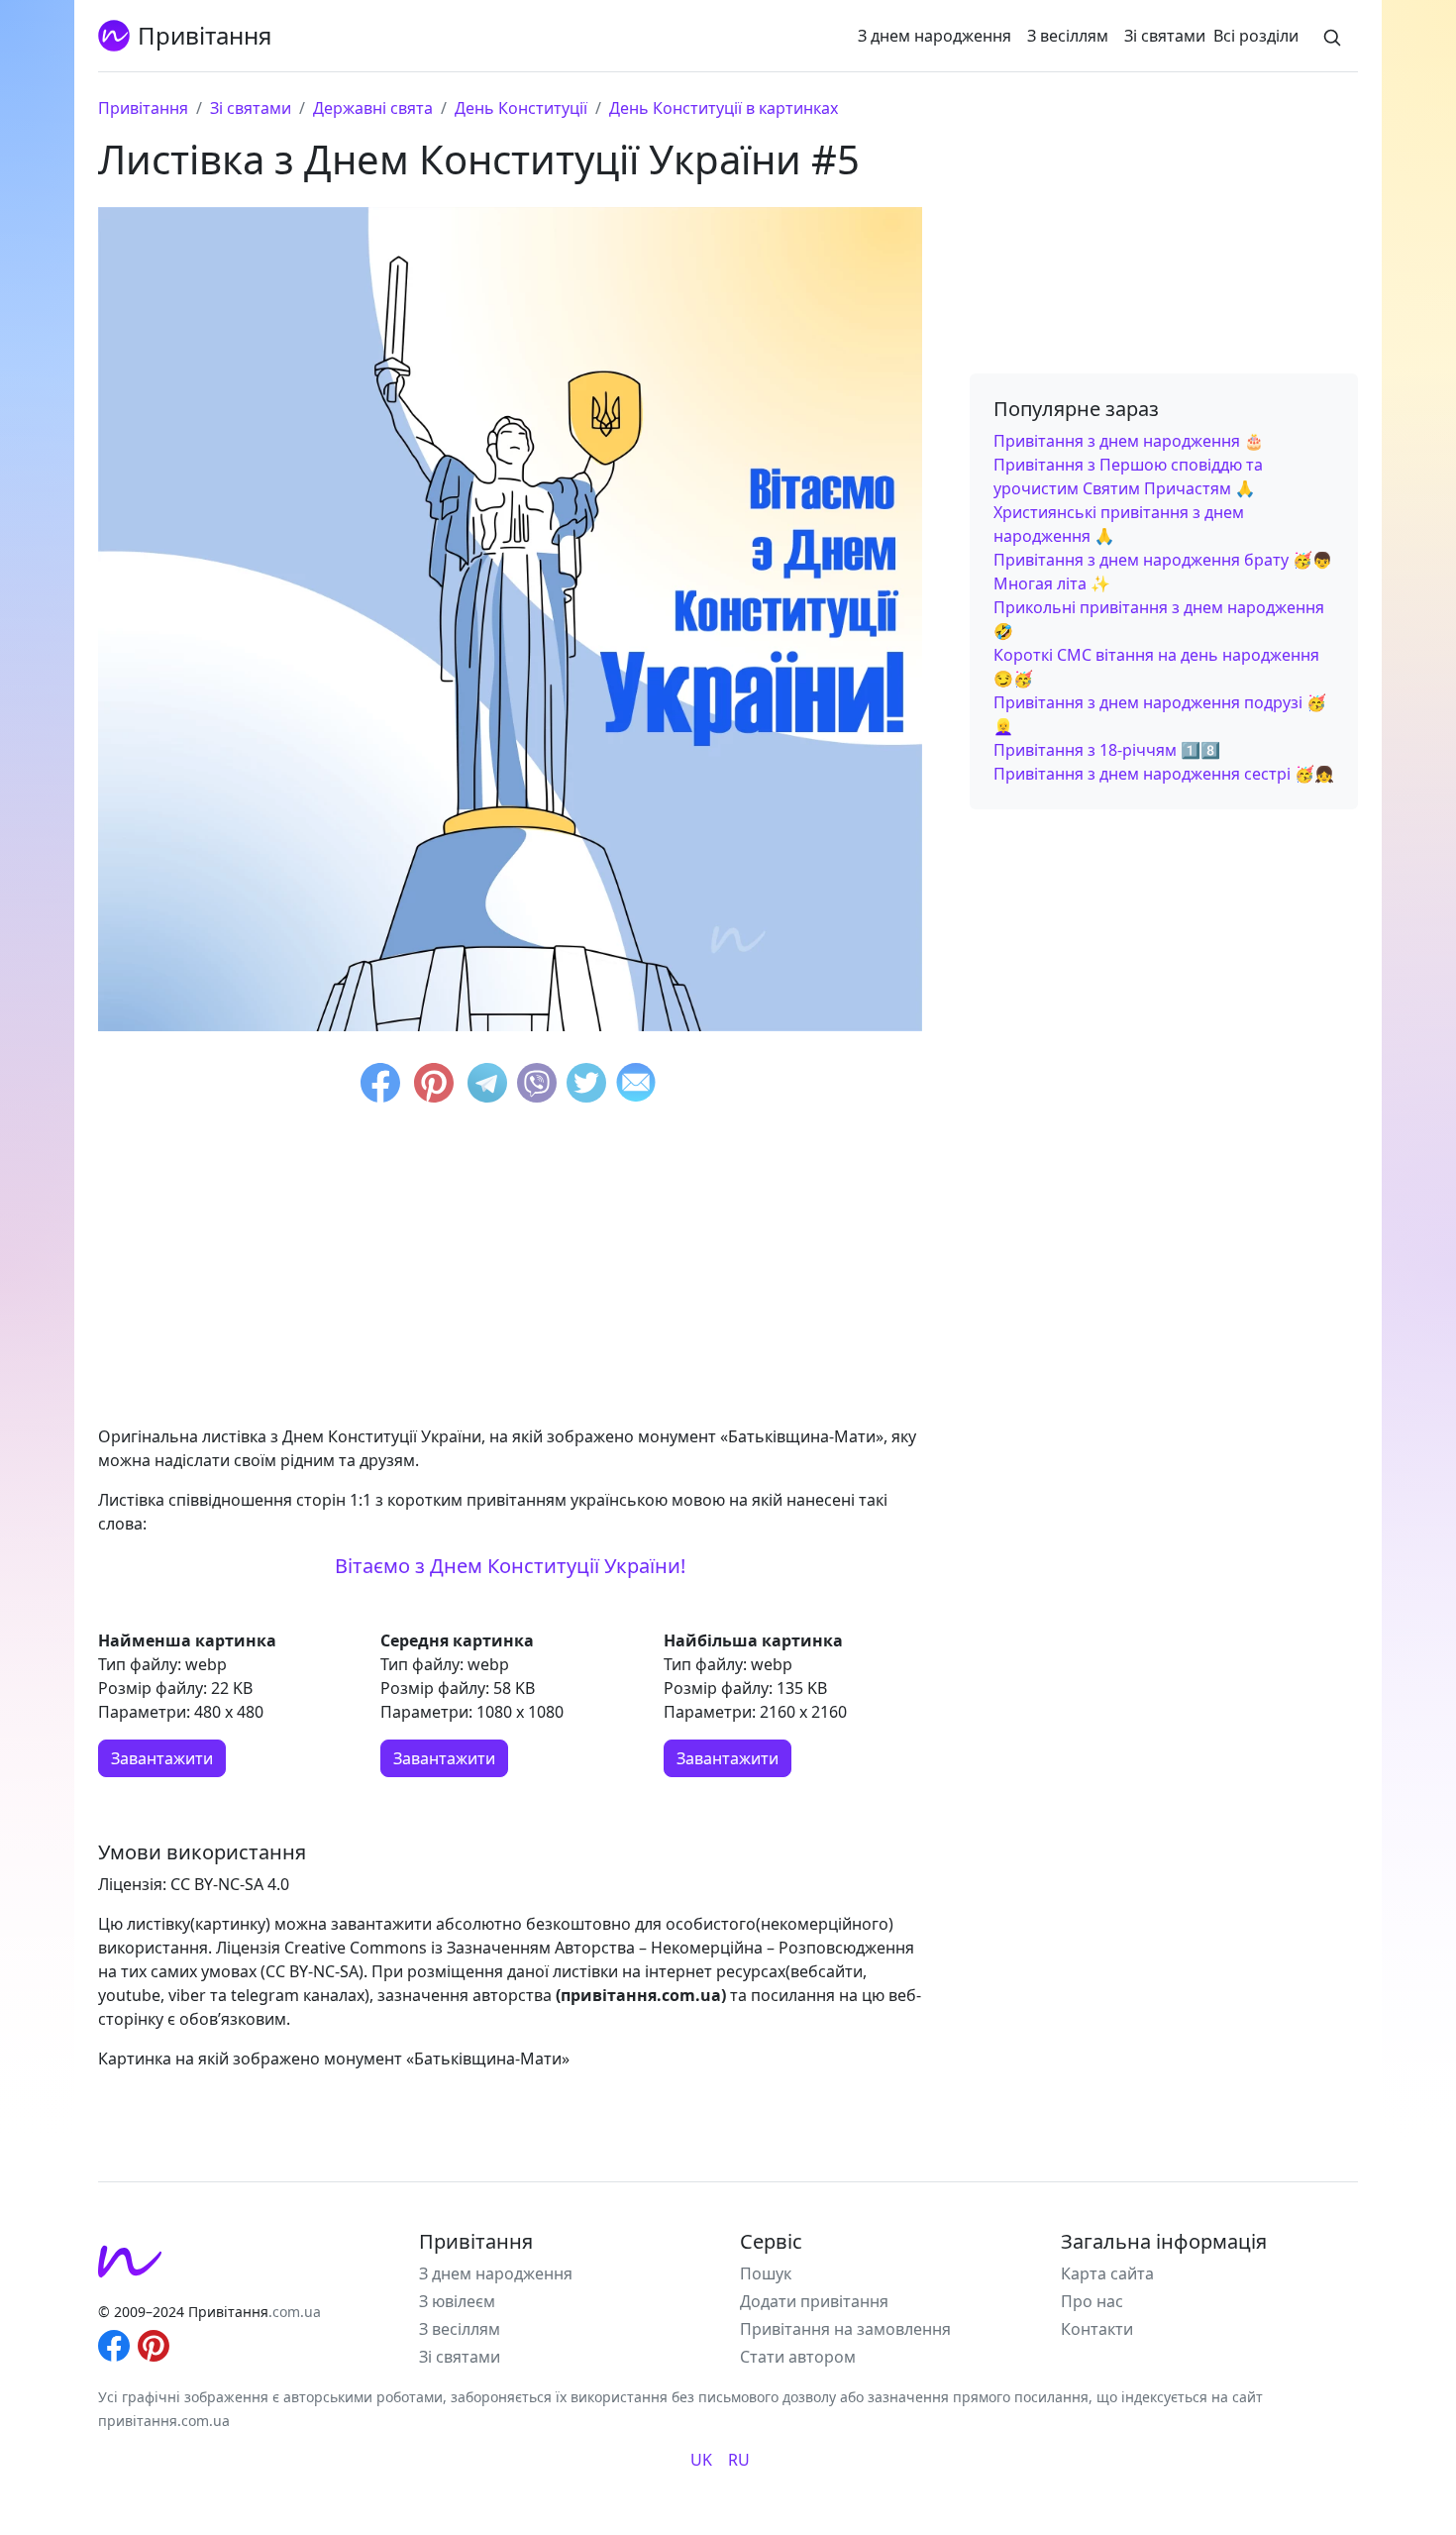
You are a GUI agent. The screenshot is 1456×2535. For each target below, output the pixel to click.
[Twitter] (586, 1086)
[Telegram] (487, 1086)
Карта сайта (1107, 2273)
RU (739, 2460)
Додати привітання (814, 2301)
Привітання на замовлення (845, 2329)
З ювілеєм (457, 2301)
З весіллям (1068, 36)
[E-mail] (636, 1086)
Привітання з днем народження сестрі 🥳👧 (1164, 774)
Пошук (766, 2273)
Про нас (1092, 2301)
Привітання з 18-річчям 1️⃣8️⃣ (1107, 750)
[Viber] (537, 1086)
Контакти (1097, 2329)
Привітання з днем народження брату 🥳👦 (1163, 560)
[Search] (1332, 36)
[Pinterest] (434, 1086)
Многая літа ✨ (1052, 583)
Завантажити (162, 1758)
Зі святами (1165, 36)
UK (701, 2460)
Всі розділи (1256, 36)
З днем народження (935, 36)
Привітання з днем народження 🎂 (1129, 441)
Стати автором (798, 2357)
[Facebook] (380, 1086)
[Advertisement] (510, 1270)
